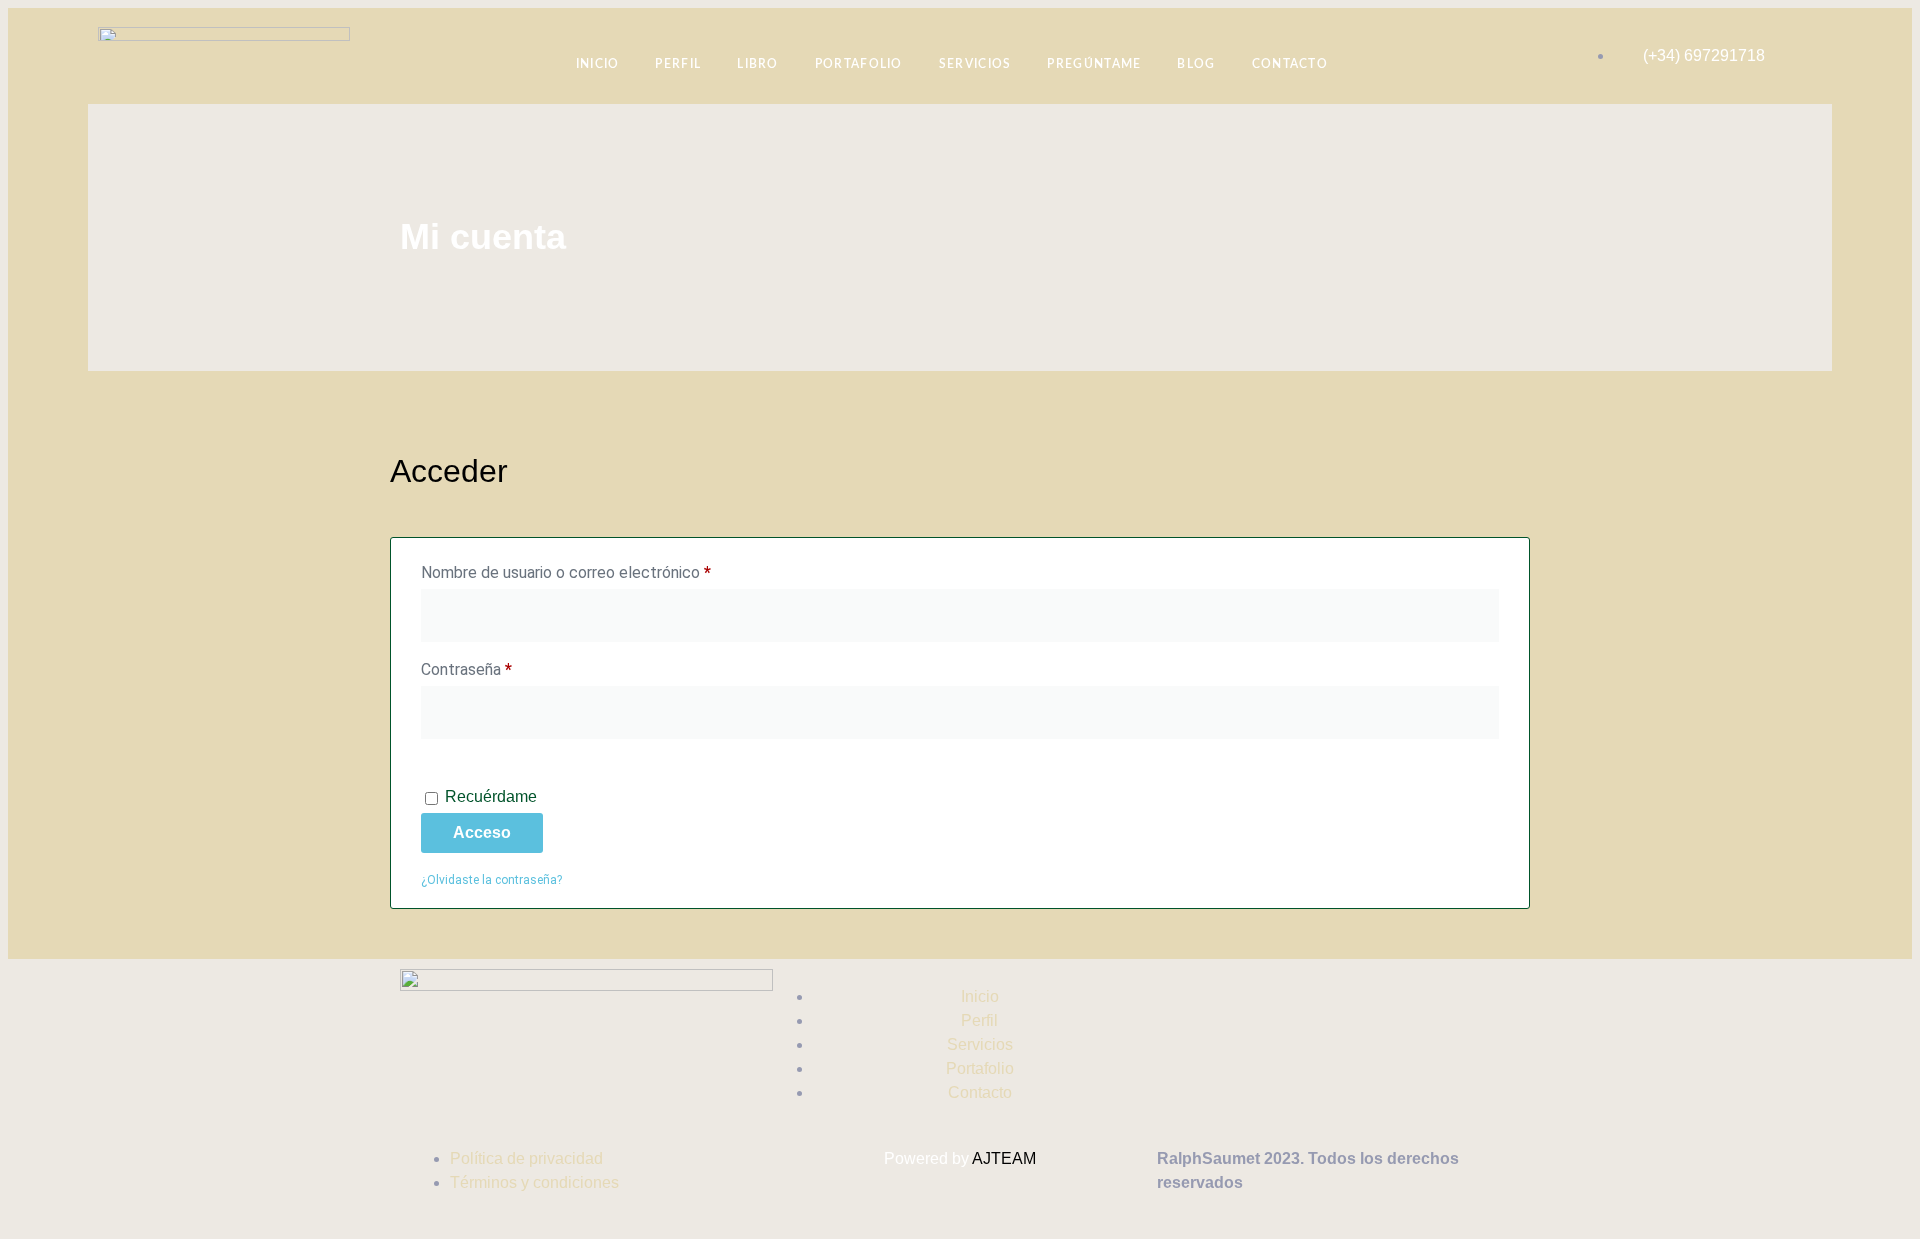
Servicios (975, 64)
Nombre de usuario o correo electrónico (604, 569)
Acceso (482, 832)
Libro (758, 64)
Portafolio (859, 64)
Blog (1196, 64)
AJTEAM (1004, 1158)
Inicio (598, 64)
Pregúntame (1094, 64)
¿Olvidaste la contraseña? (491, 880)
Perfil (678, 64)
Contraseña (504, 666)
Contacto (1290, 64)
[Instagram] (1172, 994)
